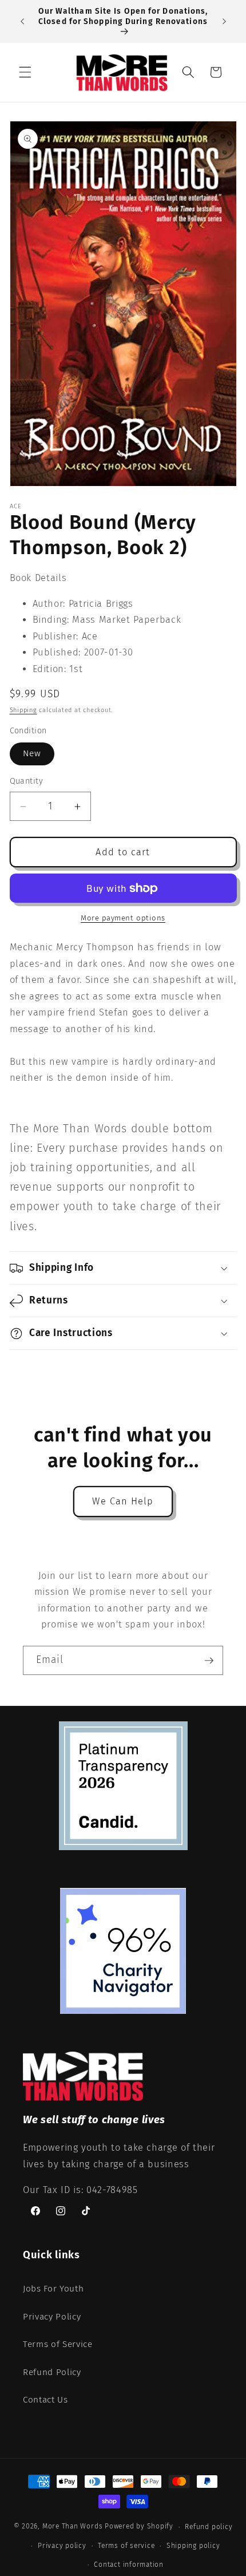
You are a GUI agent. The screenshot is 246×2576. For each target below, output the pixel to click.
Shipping (23, 710)
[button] (25, 72)
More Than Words (74, 2527)
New (32, 753)
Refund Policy (52, 2372)
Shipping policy (193, 2546)
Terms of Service (58, 2344)
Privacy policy (62, 2546)
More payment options (123, 918)
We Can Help (123, 1501)
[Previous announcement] (22, 22)
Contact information (129, 2565)
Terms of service (126, 2546)
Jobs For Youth (53, 2289)
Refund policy (209, 2527)
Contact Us (45, 2400)
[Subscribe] (209, 1661)
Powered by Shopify (139, 2527)
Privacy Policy (52, 2317)
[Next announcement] (224, 22)
